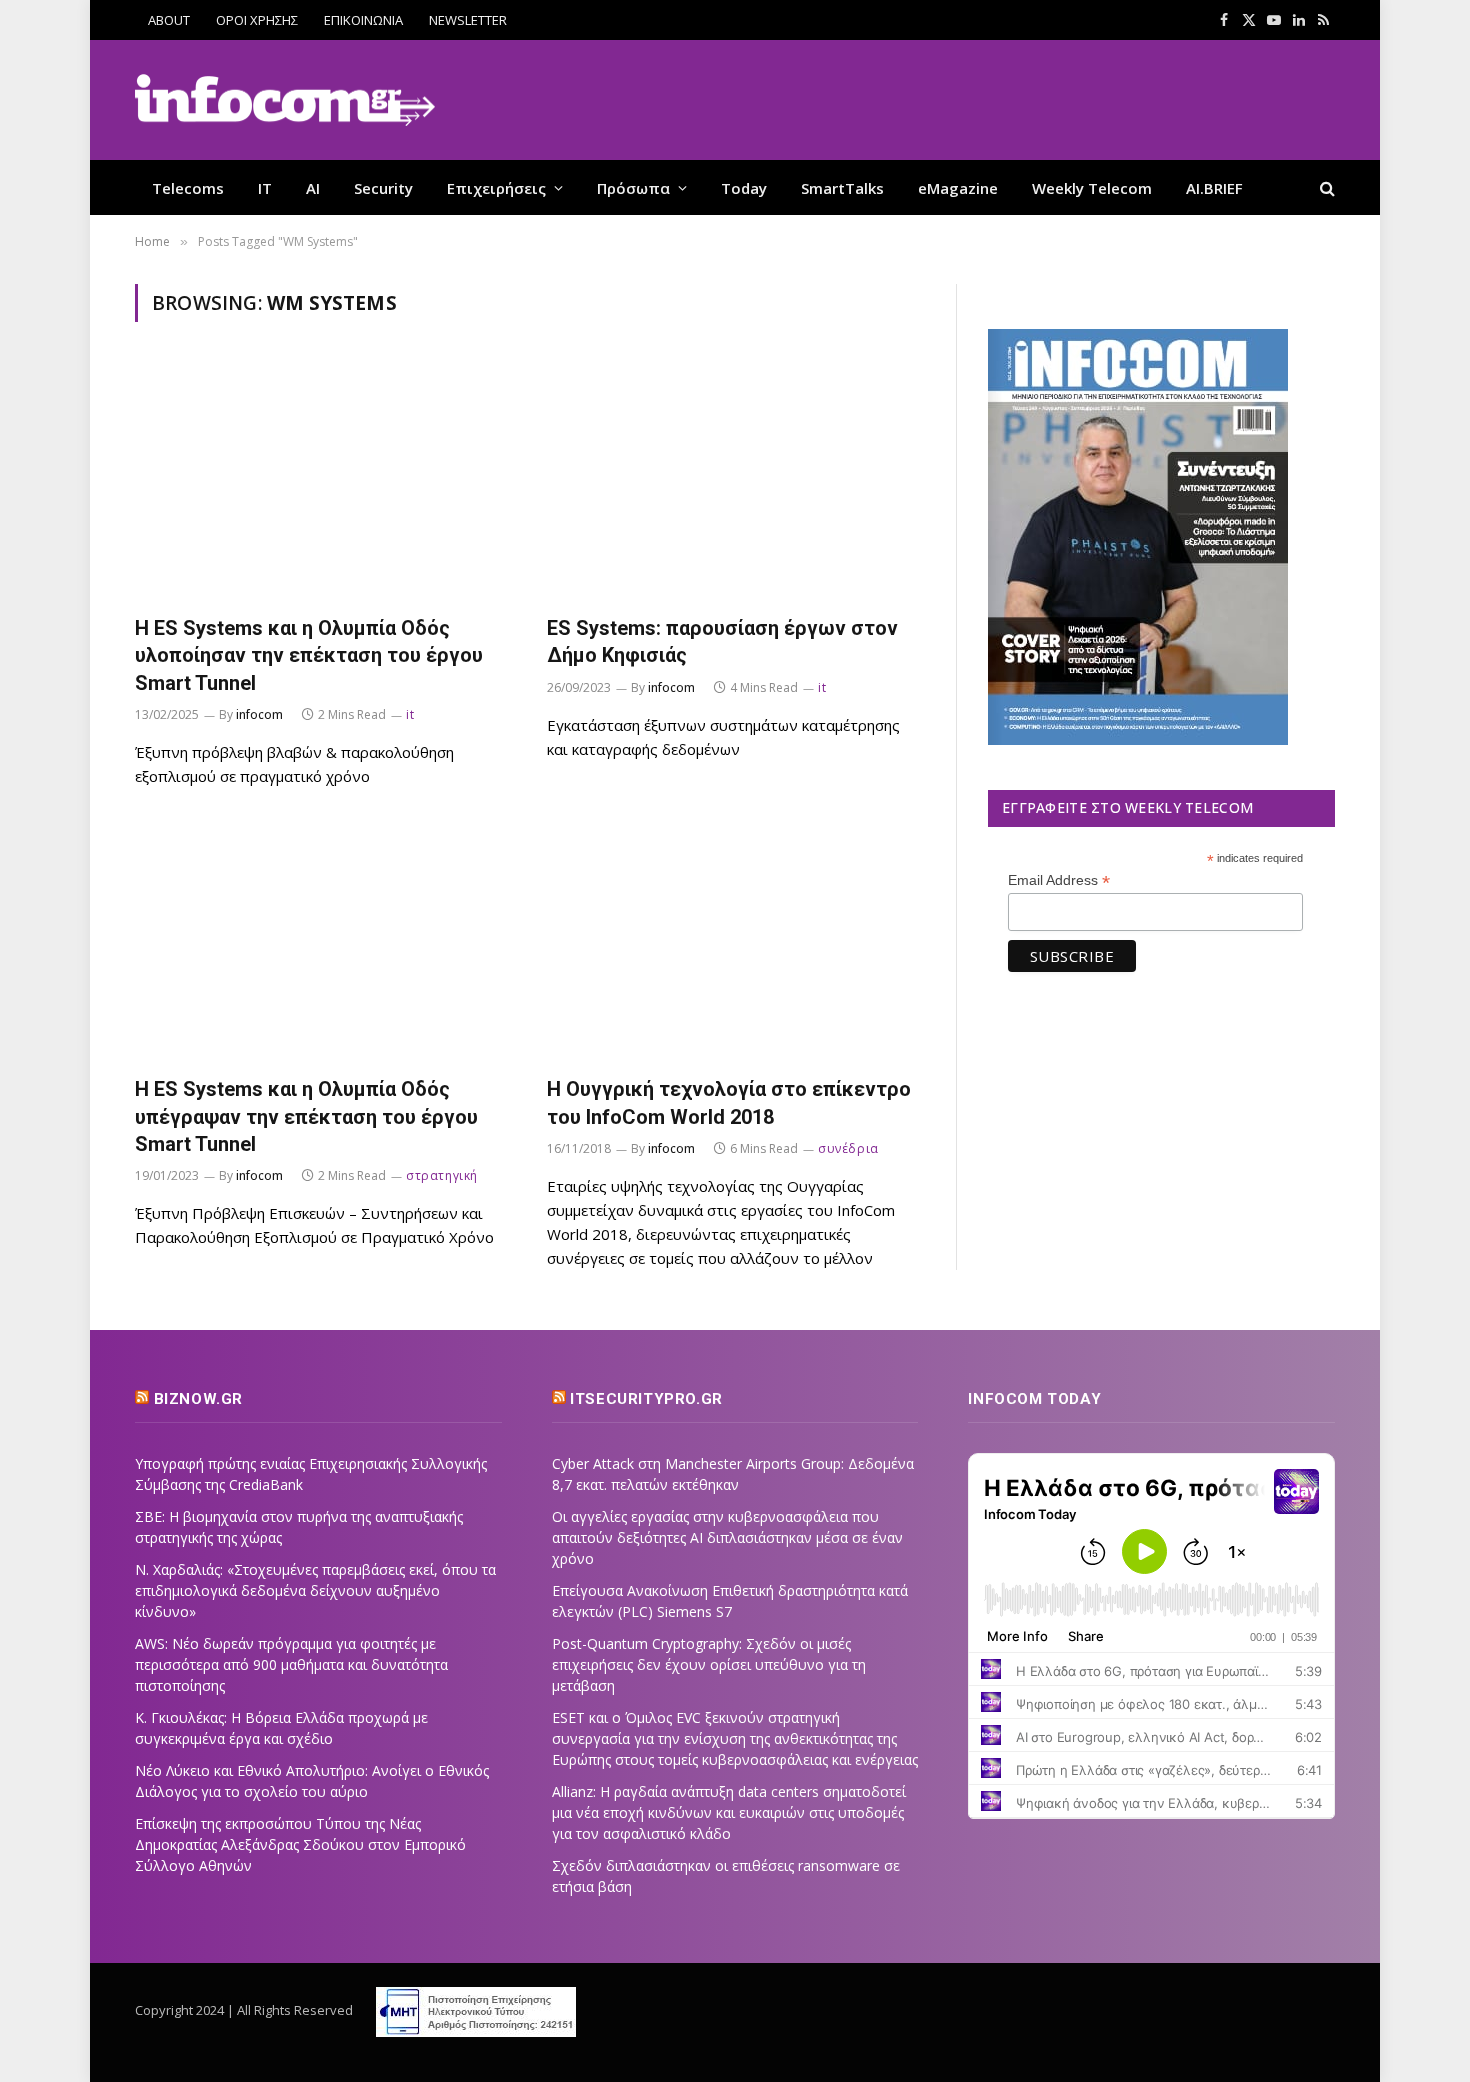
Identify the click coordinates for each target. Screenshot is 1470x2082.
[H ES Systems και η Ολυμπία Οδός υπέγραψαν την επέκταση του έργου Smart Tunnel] (323, 942)
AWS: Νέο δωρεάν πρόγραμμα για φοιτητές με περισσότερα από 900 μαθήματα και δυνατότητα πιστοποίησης (291, 1664)
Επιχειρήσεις (496, 188)
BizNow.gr (198, 1399)
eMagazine (958, 188)
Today (744, 188)
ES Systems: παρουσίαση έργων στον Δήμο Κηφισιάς (722, 641)
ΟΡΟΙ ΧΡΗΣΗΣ (257, 20)
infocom (259, 714)
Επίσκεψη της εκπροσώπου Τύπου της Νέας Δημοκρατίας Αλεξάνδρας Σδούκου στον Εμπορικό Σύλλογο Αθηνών (300, 1844)
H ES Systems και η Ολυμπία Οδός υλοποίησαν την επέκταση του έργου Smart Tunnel (309, 655)
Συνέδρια (848, 1148)
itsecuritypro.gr (646, 1399)
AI (313, 188)
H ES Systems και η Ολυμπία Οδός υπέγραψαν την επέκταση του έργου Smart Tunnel (306, 1116)
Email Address (1059, 880)
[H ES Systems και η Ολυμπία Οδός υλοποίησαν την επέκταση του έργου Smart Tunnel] (323, 480)
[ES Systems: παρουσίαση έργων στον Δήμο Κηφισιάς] (735, 480)
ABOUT (169, 20)
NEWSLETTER (468, 20)
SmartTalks (842, 188)
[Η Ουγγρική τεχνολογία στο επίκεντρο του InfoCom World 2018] (735, 942)
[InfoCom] (285, 100)
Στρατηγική (442, 1175)
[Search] (1325, 187)
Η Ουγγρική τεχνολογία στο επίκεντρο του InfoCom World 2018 (729, 1102)
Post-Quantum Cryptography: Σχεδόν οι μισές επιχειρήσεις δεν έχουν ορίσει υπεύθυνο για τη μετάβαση (709, 1664)
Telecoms (188, 188)
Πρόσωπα (633, 188)
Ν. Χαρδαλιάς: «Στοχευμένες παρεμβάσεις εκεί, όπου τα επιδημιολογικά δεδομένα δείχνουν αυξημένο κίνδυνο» (315, 1590)
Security (383, 188)
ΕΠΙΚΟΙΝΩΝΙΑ (363, 20)
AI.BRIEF (1214, 188)
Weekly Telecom (1092, 188)
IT (265, 188)
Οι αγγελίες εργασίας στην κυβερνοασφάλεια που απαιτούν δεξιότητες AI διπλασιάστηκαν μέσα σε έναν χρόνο (727, 1537)
